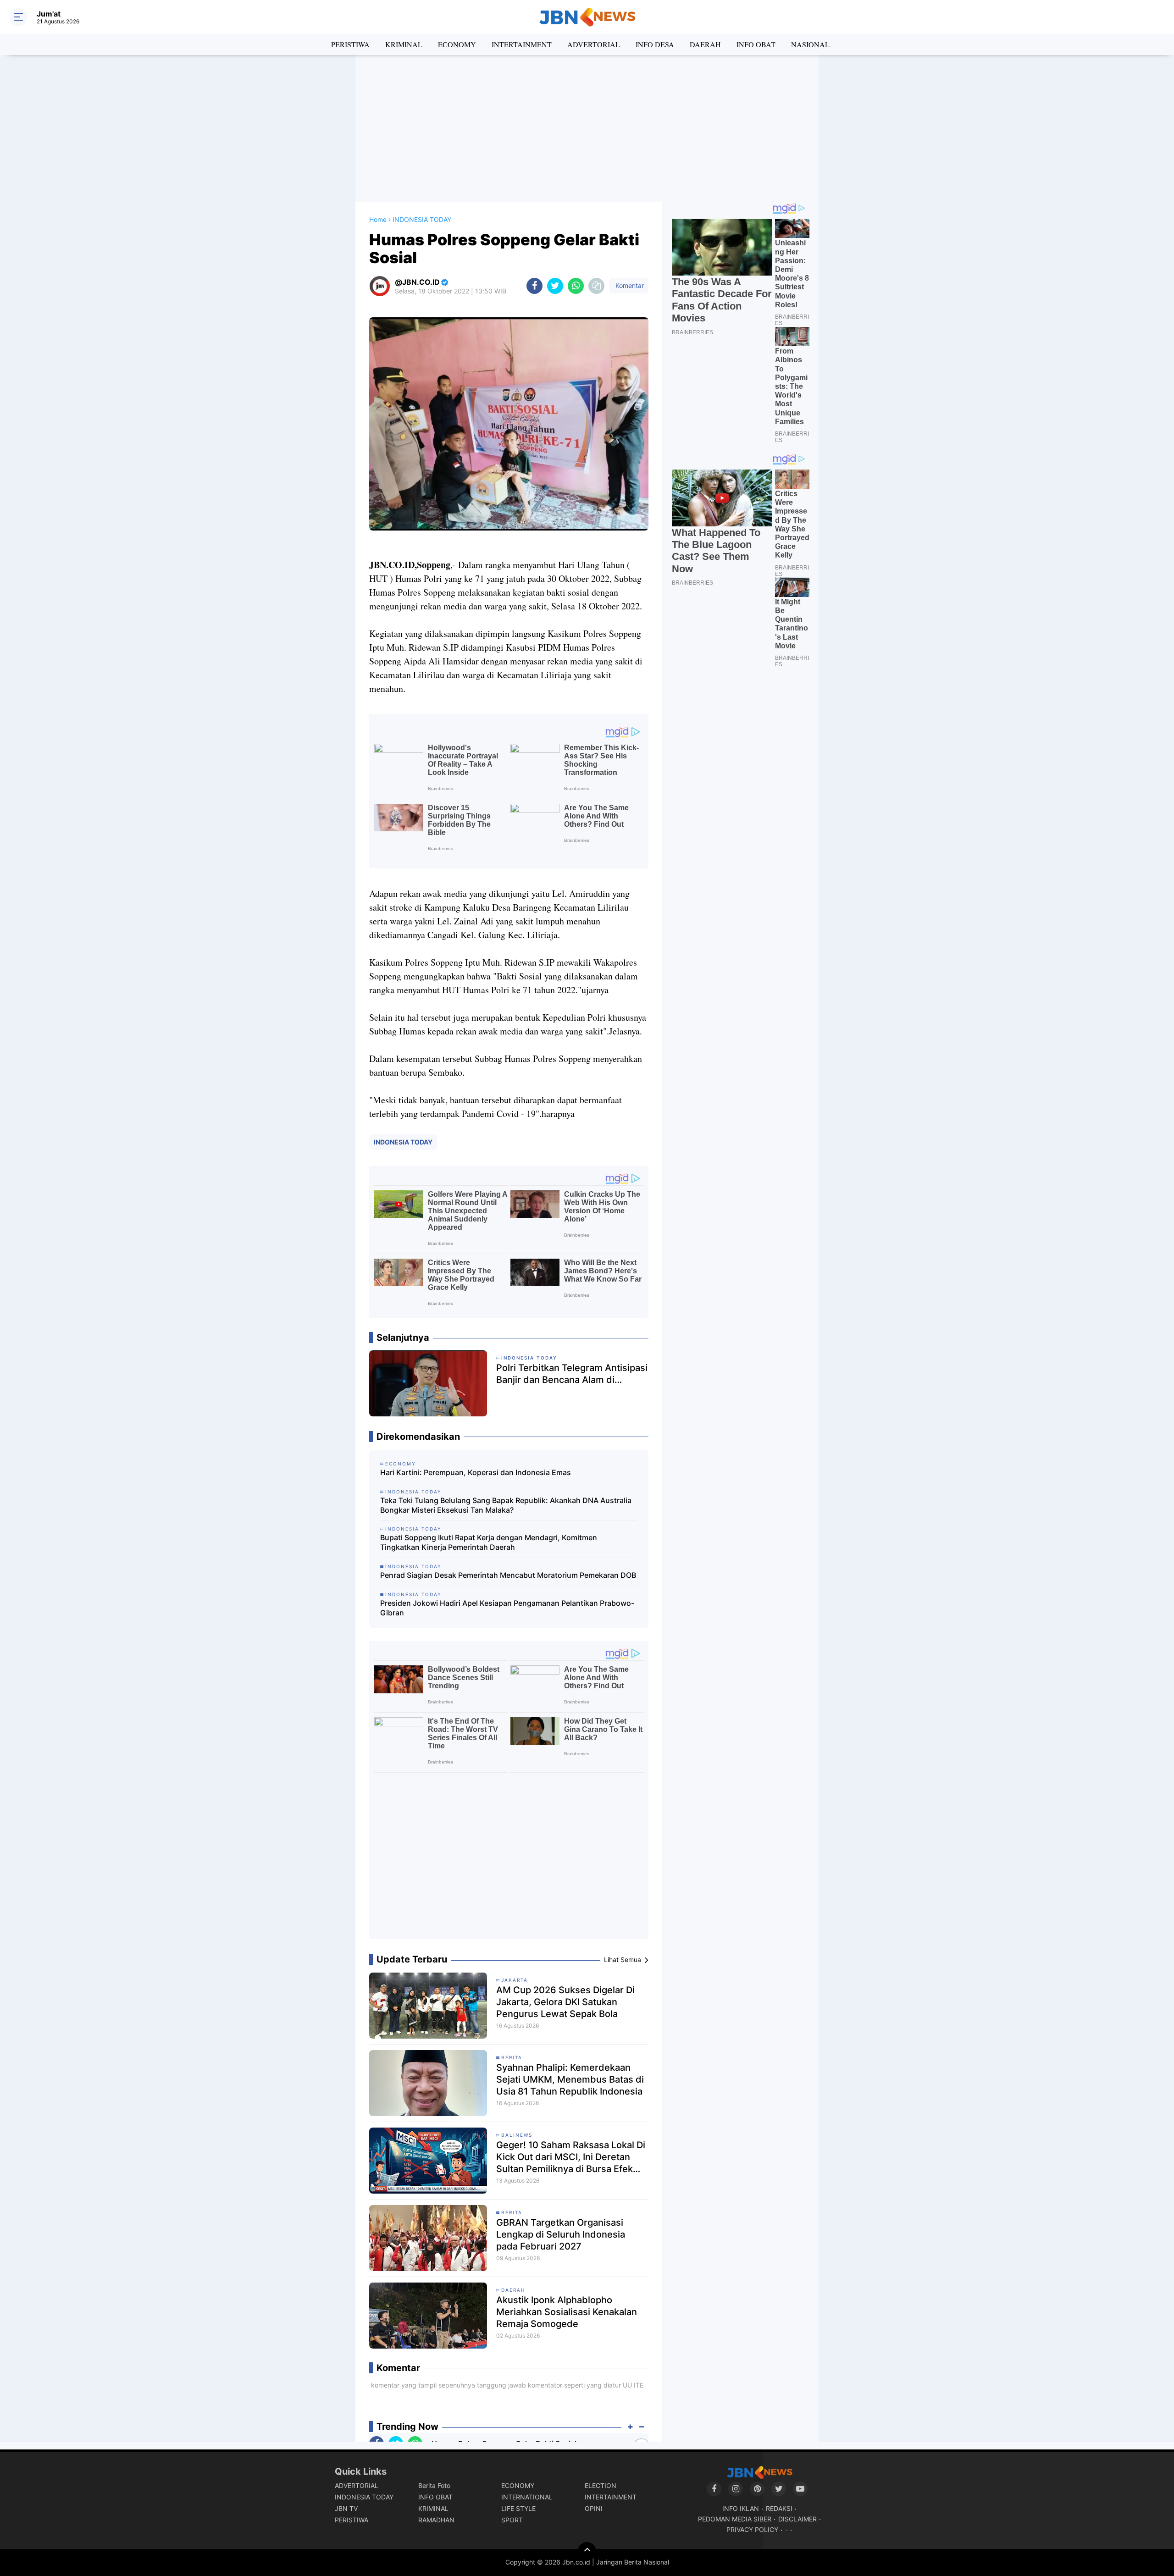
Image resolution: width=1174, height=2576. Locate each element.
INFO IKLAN (741, 2508)
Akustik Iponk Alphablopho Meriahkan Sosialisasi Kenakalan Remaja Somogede (567, 2312)
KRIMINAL (404, 44)
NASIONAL (810, 44)
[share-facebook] (534, 286)
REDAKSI (779, 2508)
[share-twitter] (555, 286)
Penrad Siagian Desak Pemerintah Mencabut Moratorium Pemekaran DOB (508, 1575)
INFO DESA (655, 44)
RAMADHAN (436, 2520)
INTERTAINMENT (522, 44)
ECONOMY (457, 44)
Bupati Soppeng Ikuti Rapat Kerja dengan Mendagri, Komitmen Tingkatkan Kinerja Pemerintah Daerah (489, 1542)
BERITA (512, 2057)
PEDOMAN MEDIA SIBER (735, 2519)
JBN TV (346, 2508)
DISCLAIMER (797, 2519)
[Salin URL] (596, 286)
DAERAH (705, 44)
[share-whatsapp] (576, 286)
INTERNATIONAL (527, 2497)
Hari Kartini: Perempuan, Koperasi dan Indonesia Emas (476, 1472)
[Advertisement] (587, 128)
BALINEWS (517, 2135)
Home (378, 219)
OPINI (594, 2508)
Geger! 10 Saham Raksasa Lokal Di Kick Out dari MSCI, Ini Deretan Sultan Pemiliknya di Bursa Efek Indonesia (571, 2157)
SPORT (512, 2520)
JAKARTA (515, 1980)
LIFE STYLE (518, 2508)
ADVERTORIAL (594, 44)
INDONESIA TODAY (403, 1142)
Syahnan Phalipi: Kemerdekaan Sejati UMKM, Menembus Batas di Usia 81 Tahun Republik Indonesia (570, 2079)
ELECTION (601, 2485)
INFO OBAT (756, 44)
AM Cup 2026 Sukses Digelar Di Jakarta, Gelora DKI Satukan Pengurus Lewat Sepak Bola (565, 2002)
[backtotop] (587, 2551)
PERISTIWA (350, 44)
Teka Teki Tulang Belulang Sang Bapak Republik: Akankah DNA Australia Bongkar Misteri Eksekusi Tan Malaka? (506, 1505)
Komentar (629, 285)
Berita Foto (434, 2485)
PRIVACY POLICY (752, 2529)
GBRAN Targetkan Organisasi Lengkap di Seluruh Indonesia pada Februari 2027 (561, 2234)
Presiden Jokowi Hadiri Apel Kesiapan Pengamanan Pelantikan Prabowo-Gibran (507, 1608)
